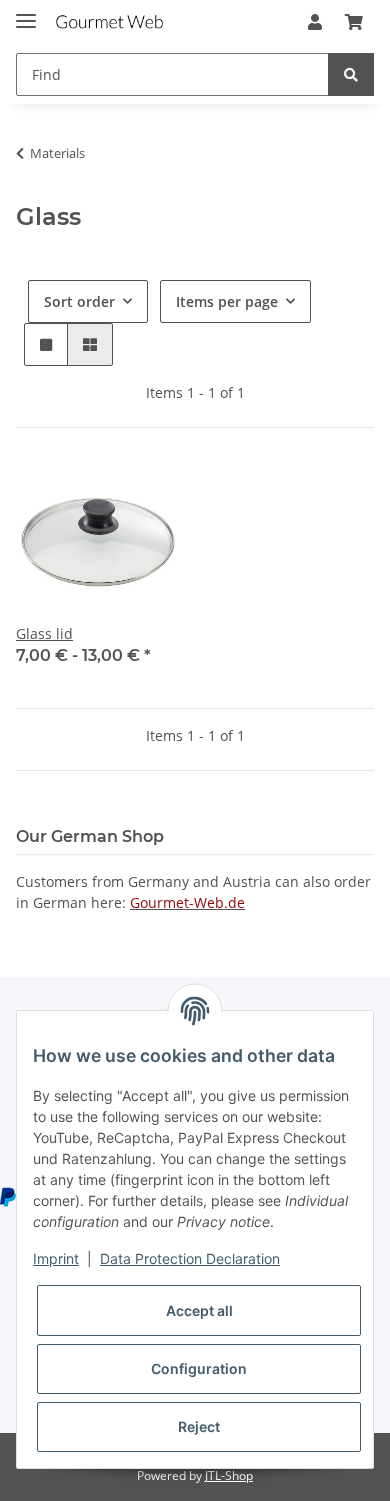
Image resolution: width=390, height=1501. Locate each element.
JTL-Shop (229, 1475)
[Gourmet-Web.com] (109, 22)
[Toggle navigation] (26, 12)
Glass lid (44, 633)
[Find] (351, 74)
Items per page (227, 301)
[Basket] (354, 22)
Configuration (199, 1368)
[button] (315, 22)
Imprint (56, 1258)
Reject (199, 1426)
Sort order (79, 301)
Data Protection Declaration (190, 1258)
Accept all (199, 1310)
